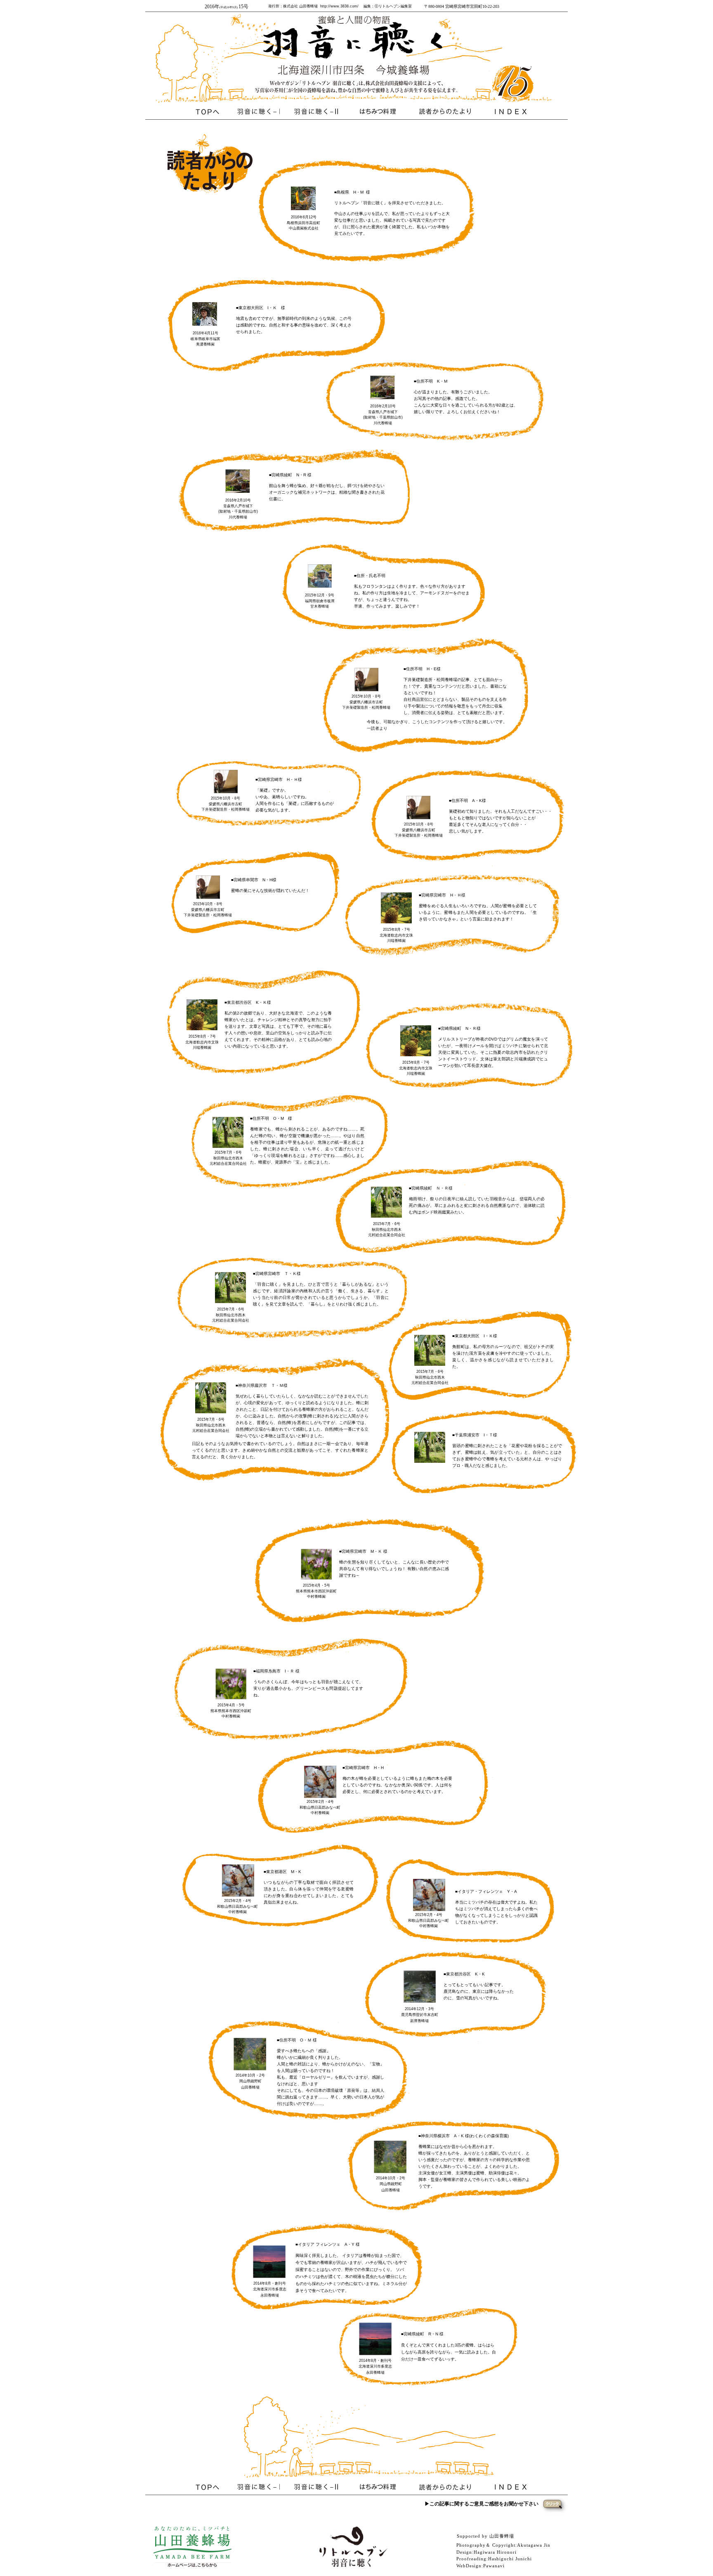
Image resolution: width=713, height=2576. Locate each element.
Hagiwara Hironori (495, 2552)
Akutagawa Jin (534, 2545)
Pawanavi (494, 2566)
